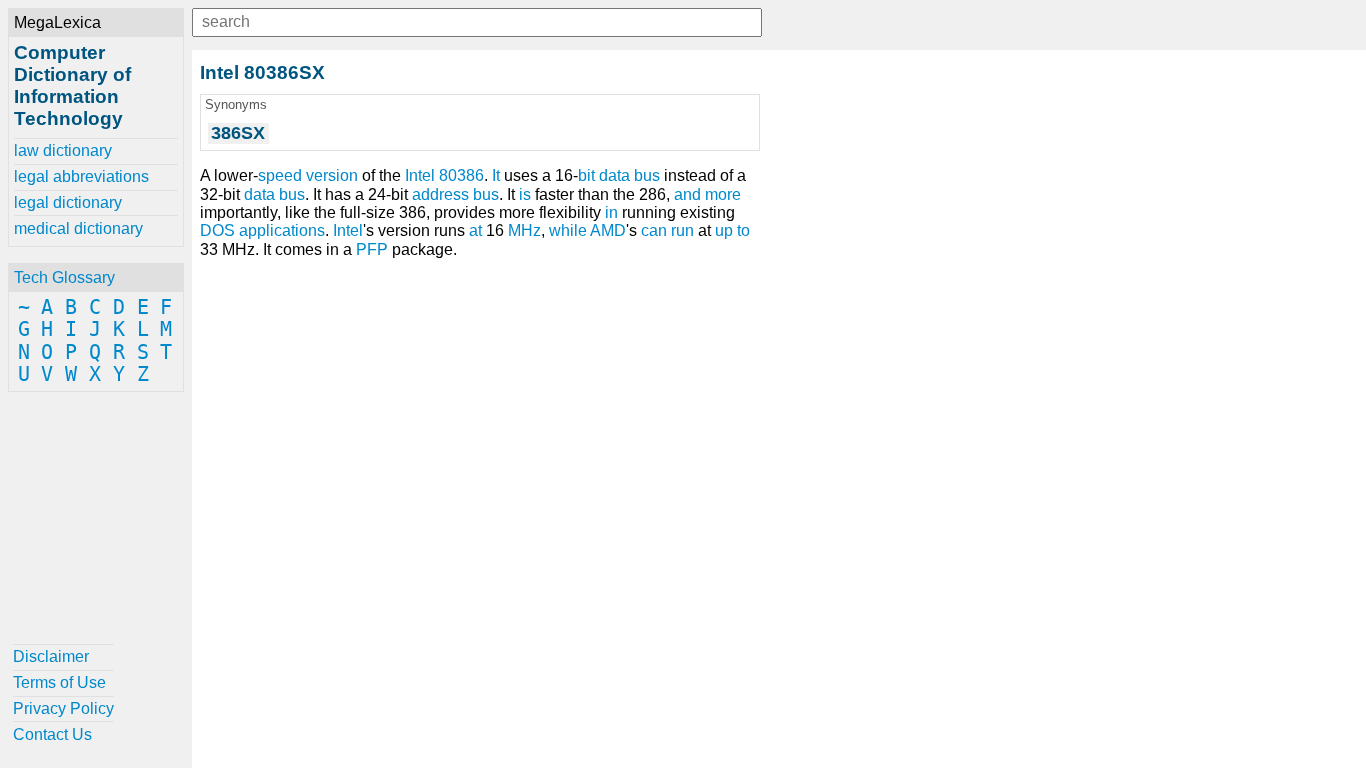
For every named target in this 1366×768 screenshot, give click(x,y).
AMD (608, 230)
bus (292, 194)
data (259, 194)
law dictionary (63, 150)
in (611, 212)
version (332, 175)
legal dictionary (68, 202)
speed (280, 175)
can (654, 230)
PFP (372, 249)
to (743, 230)
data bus (629, 175)
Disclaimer (51, 656)
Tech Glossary (64, 277)
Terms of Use (59, 682)
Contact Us (52, 734)
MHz (524, 230)
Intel (348, 230)
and (687, 194)
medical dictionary (78, 228)
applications (282, 230)
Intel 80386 (444, 175)
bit (586, 175)
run (682, 230)
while (568, 230)
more (723, 194)
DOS (217, 230)
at (475, 230)
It (496, 175)
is (525, 194)
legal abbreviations (81, 176)
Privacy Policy (63, 708)
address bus (455, 194)
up (724, 230)
